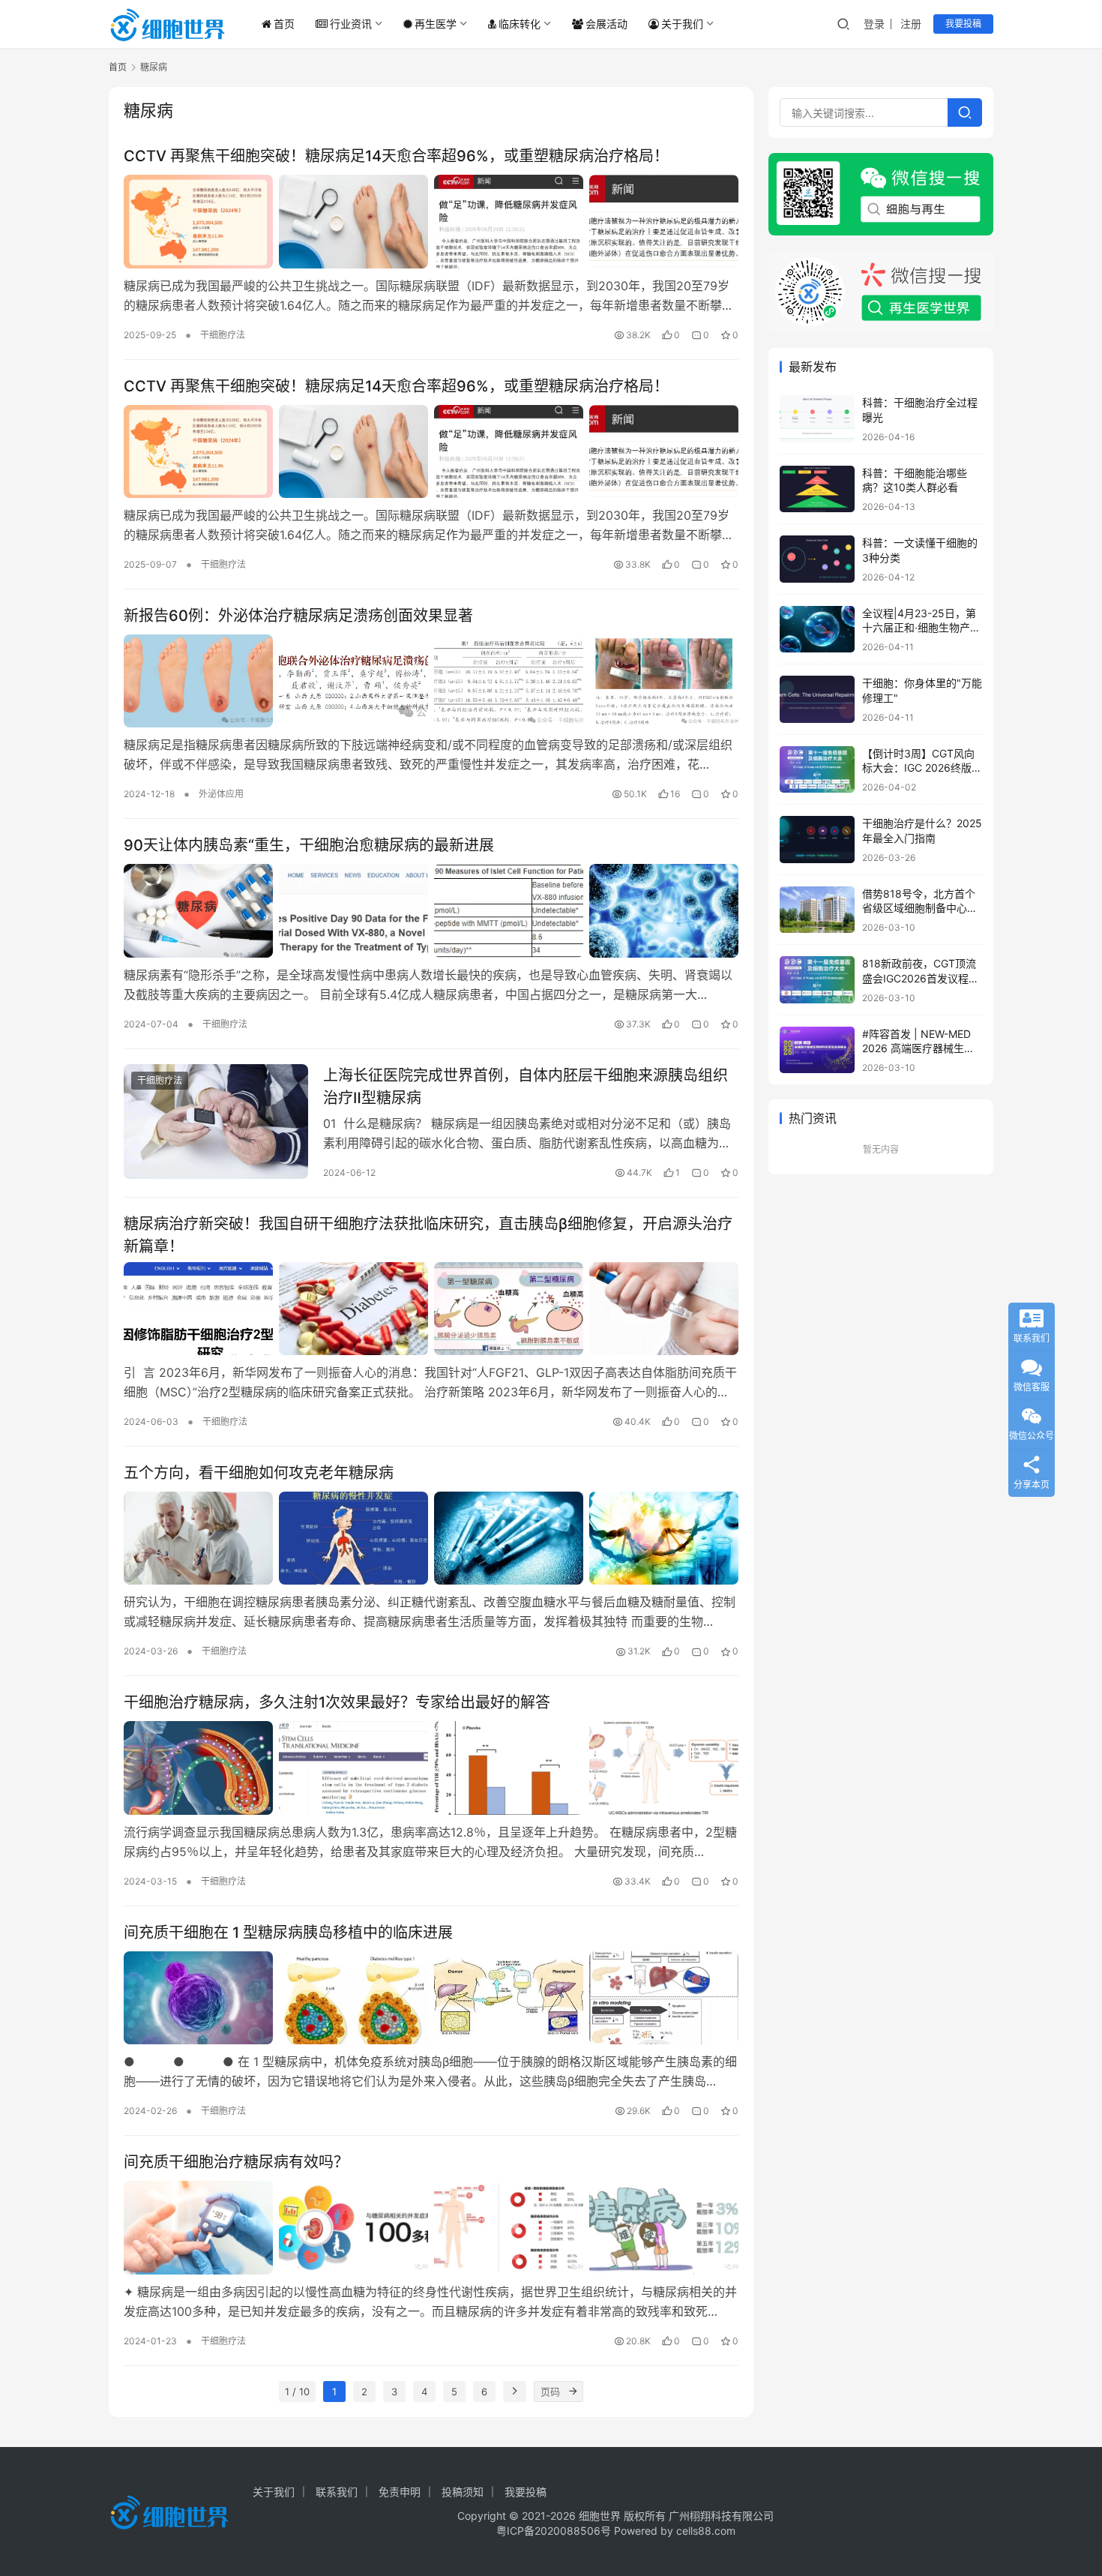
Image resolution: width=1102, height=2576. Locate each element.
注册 (911, 24)
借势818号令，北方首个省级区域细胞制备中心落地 (920, 908)
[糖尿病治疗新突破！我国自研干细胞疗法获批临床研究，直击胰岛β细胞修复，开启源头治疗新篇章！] (431, 1309)
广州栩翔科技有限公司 (721, 2516)
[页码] (573, 2392)
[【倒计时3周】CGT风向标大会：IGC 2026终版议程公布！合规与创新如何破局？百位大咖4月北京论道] (817, 770)
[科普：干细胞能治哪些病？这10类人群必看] (817, 489)
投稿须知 (463, 2492)
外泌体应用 (221, 794)
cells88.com (706, 2531)
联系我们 (337, 2492)
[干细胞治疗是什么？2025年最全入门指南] (817, 840)
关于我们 (682, 24)
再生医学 (436, 24)
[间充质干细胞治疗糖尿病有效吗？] (431, 2227)
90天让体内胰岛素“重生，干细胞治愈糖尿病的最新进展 (309, 845)
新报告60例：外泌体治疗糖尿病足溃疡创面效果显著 (298, 616)
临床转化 (520, 24)
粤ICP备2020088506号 (554, 2531)
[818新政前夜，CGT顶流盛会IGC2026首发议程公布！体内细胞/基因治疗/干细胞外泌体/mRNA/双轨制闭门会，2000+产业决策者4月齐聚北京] (817, 980)
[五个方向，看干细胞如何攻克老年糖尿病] (431, 1538)
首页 (284, 24)
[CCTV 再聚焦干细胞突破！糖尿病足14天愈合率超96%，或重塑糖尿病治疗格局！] (431, 221)
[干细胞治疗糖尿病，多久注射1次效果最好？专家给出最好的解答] (431, 1768)
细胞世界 (600, 2516)
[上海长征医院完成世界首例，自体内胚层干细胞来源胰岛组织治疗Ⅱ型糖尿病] (216, 1122)
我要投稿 (963, 24)
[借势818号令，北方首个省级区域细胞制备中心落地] (817, 910)
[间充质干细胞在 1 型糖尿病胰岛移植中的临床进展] (431, 1998)
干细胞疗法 (223, 335)
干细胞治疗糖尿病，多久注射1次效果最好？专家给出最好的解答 (337, 1702)
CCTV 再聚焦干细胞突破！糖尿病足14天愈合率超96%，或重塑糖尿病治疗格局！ (396, 156)
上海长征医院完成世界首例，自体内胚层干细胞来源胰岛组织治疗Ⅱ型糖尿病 (526, 1086)
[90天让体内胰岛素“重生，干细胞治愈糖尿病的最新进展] (431, 910)
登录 (874, 24)
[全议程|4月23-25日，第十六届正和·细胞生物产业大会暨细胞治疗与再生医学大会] (817, 630)
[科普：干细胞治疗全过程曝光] (817, 419)
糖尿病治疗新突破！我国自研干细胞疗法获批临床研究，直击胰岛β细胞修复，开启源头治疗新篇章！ (428, 1235)
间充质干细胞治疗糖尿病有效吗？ (236, 2162)
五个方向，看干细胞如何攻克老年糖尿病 (259, 1473)
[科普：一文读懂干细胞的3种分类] (817, 559)
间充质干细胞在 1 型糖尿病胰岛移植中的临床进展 (288, 1933)
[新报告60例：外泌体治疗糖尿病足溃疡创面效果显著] (431, 681)
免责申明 (400, 2492)
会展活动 (606, 24)
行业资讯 (351, 24)
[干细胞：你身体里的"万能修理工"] (817, 699)
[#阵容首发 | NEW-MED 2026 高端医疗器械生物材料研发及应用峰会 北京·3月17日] (817, 1050)
